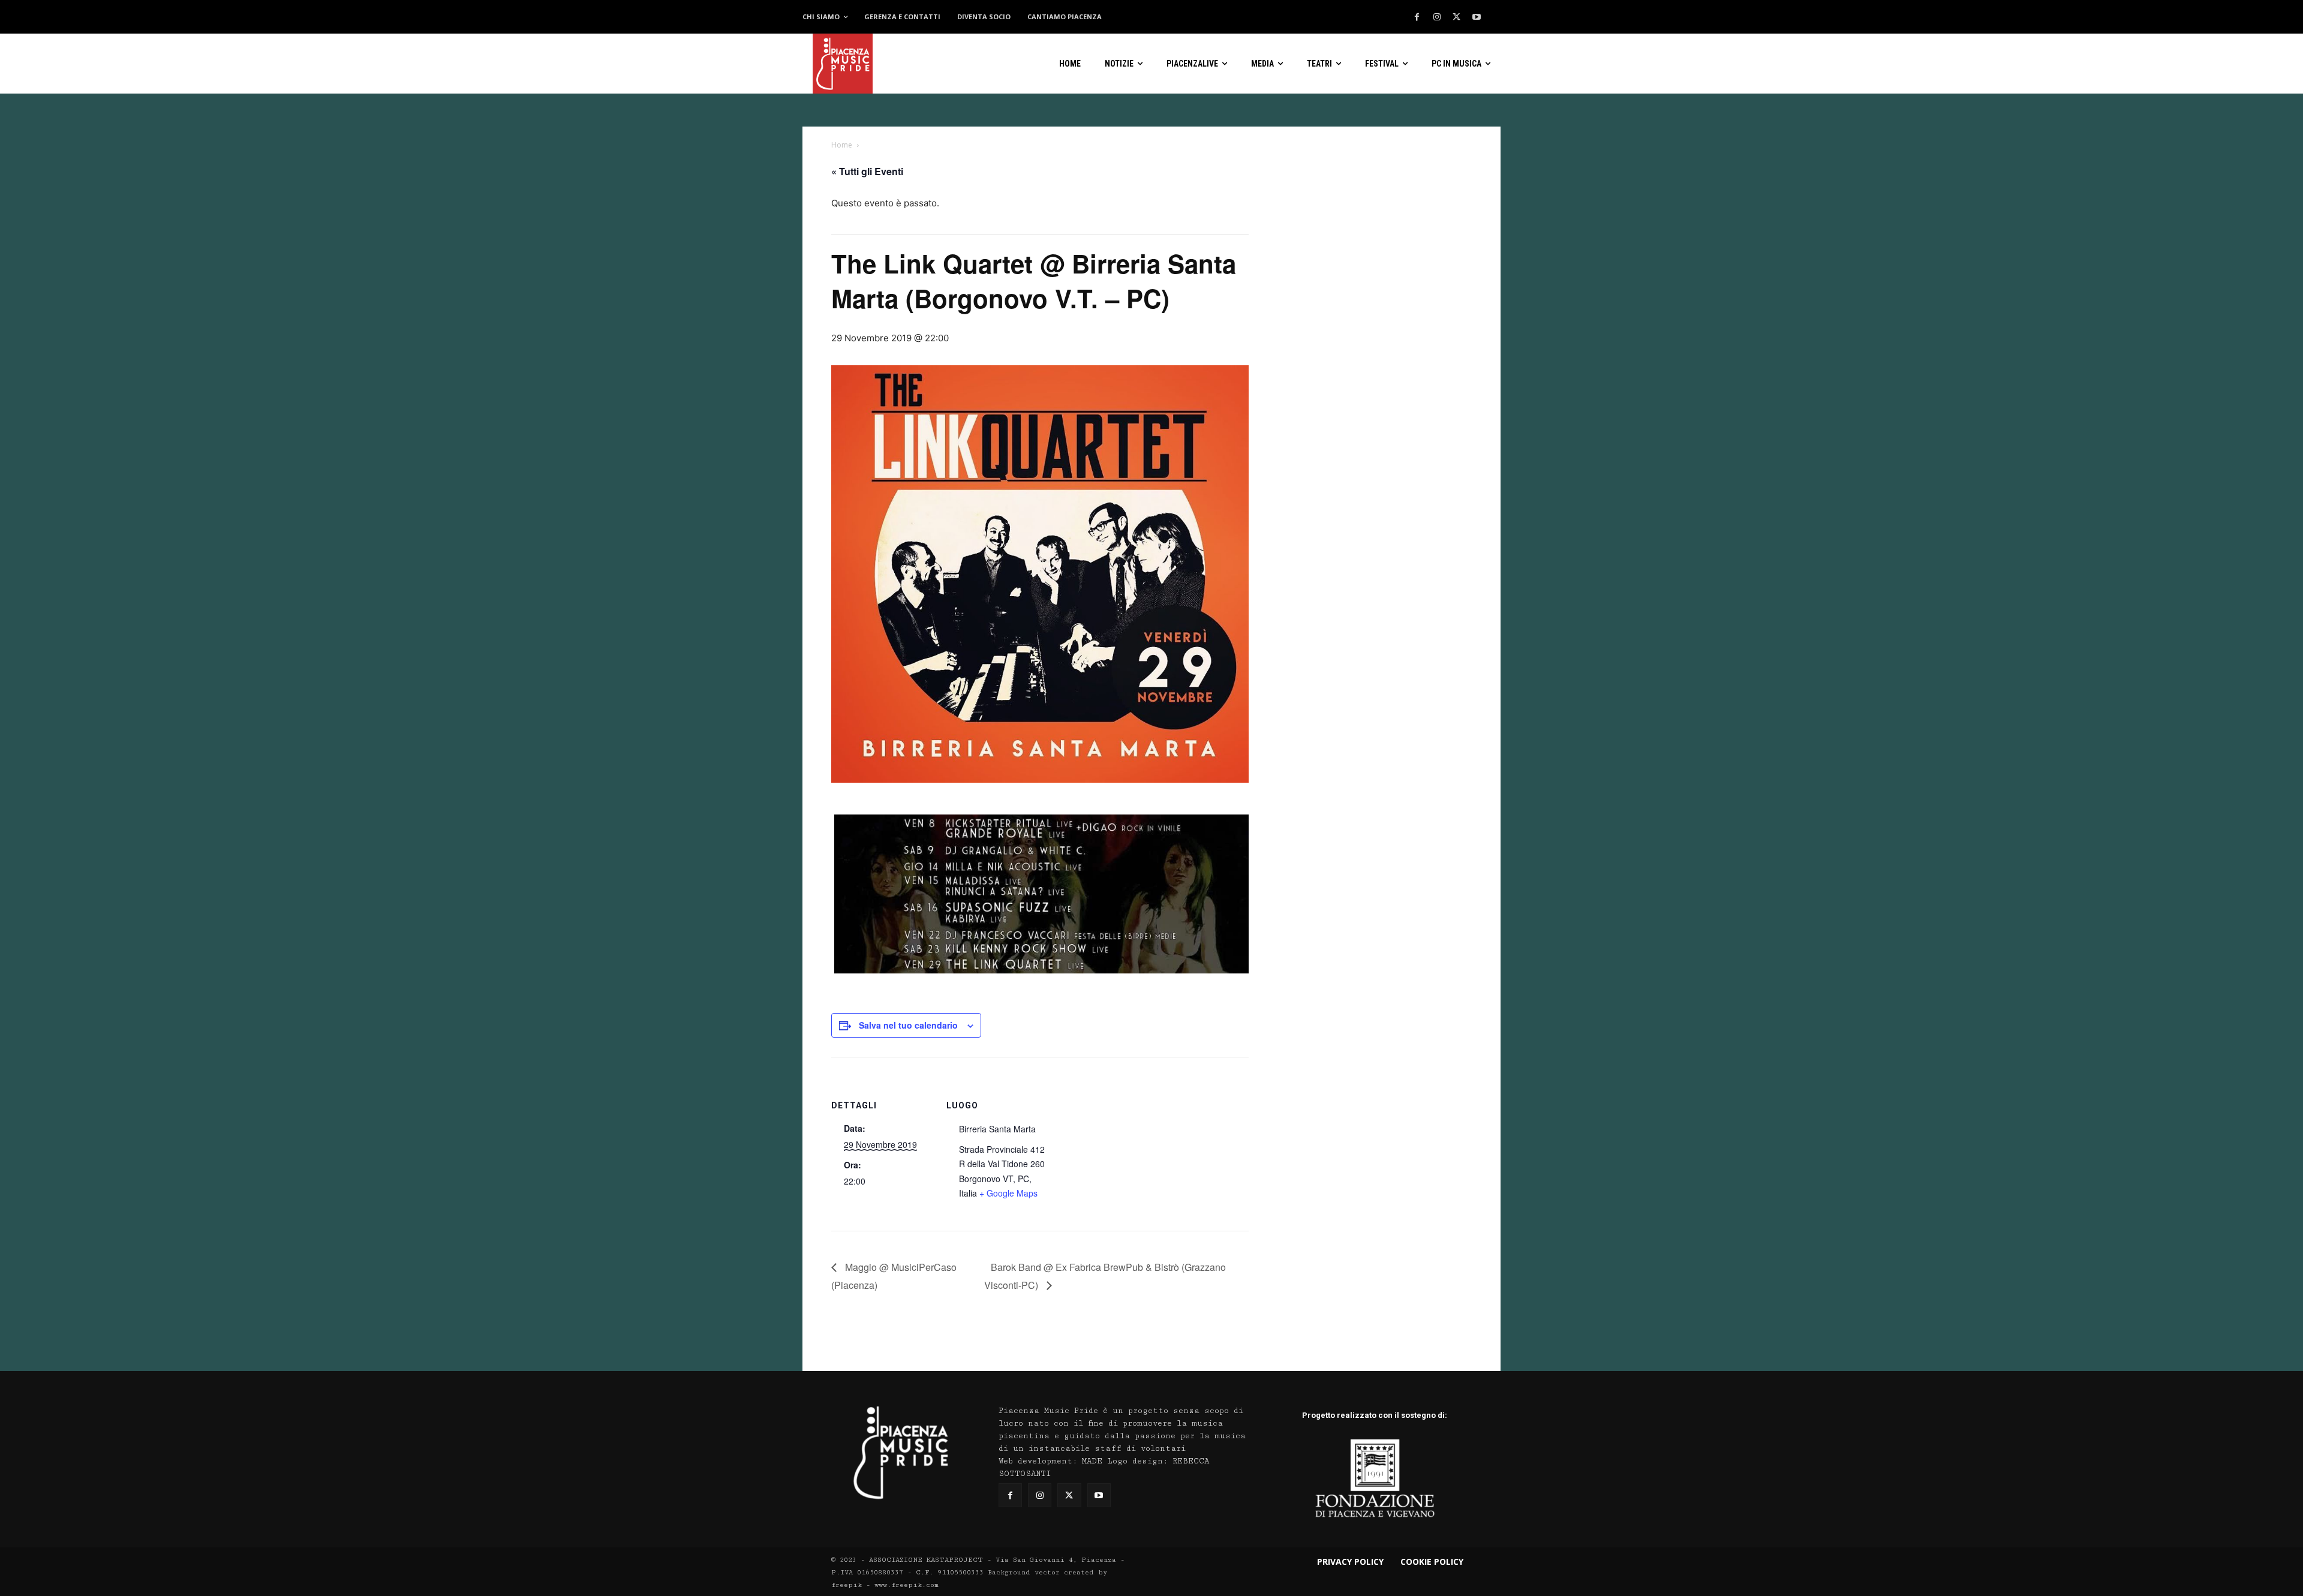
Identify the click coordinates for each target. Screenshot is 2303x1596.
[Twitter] (1457, 17)
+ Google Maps (1008, 1193)
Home (842, 145)
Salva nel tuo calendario (908, 1025)
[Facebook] (1417, 17)
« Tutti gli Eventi (867, 171)
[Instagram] (1437, 17)
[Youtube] (1477, 17)
